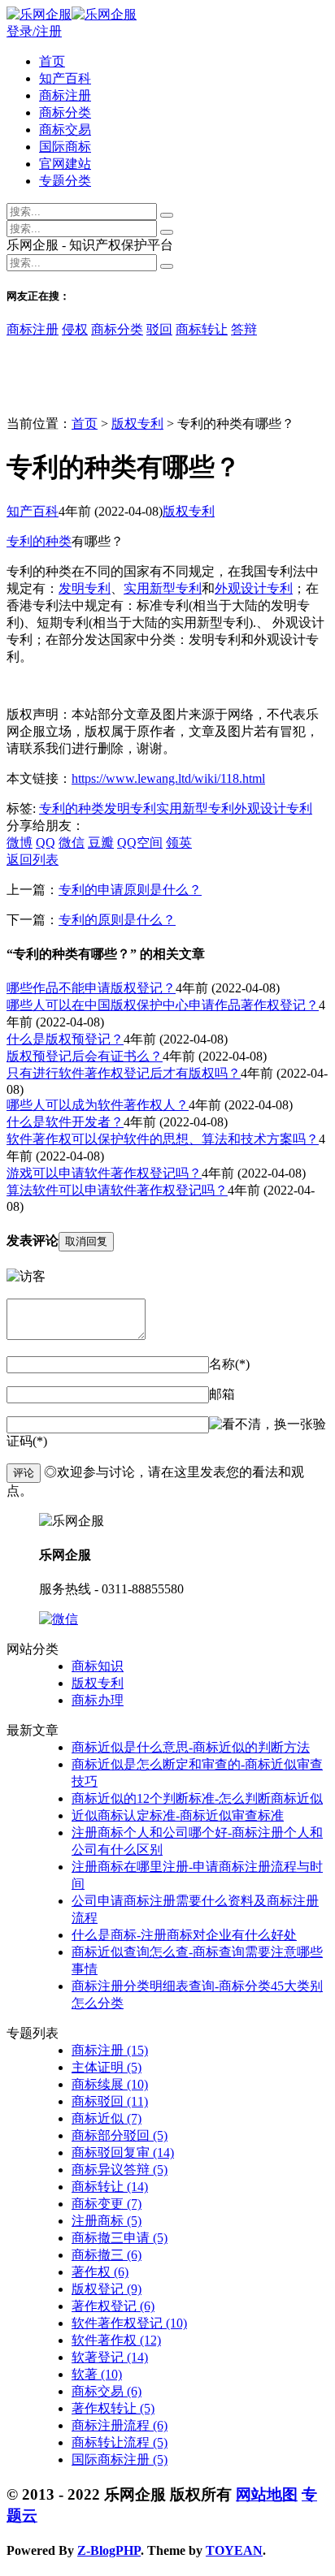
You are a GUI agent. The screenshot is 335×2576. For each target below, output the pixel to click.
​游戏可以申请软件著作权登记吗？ (104, 1173)
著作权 (100, 2272)
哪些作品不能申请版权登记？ (91, 988)
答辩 (244, 329)
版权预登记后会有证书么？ (85, 1056)
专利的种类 (39, 541)
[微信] (59, 1619)
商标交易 (65, 130)
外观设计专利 (254, 588)
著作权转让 (113, 2408)
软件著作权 (116, 2340)
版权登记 (107, 2289)
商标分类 (65, 112)
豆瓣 (101, 843)
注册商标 (107, 2221)
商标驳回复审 (123, 2152)
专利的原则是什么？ (117, 920)
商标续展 (110, 2084)
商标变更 (107, 2204)
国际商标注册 (120, 2459)
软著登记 (110, 2357)
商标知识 (98, 1666)
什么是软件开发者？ (65, 1122)
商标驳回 (110, 2101)
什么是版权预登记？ (65, 1039)
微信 (72, 843)
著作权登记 (113, 2306)
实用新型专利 (163, 588)
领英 (179, 843)
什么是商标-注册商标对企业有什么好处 (184, 1935)
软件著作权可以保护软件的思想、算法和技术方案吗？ (163, 1139)
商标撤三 (107, 2255)
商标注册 (65, 95)
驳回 (159, 329)
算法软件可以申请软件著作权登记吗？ (117, 1190)
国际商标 (65, 147)
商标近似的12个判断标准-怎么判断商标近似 (197, 1798)
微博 (20, 843)
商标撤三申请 (120, 2238)
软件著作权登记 (129, 2323)
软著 (97, 2374)
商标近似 (107, 2118)
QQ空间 (140, 843)
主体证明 (107, 2067)
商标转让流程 (120, 2442)
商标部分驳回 (120, 2135)
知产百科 (65, 78)
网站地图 (267, 2494)
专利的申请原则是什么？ (130, 890)
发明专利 (85, 588)
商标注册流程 (120, 2425)
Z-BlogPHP (109, 2550)
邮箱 (222, 1394)
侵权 (75, 329)
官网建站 (65, 164)
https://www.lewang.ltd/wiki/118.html (168, 778)
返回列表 (33, 860)
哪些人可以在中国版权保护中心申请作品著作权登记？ (163, 1005)
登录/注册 (34, 31)
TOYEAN (234, 2550)
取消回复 (86, 1241)
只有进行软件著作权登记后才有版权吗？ (124, 1073)
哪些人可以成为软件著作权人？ (98, 1105)
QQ (46, 843)
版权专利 (137, 424)
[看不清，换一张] (261, 1425)
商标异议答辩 (120, 2170)
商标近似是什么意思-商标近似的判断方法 (191, 1747)
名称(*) (229, 1364)
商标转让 (202, 329)
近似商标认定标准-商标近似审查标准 (178, 1815)
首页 (52, 61)
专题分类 (65, 181)
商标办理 (98, 1700)
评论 (24, 1473)
